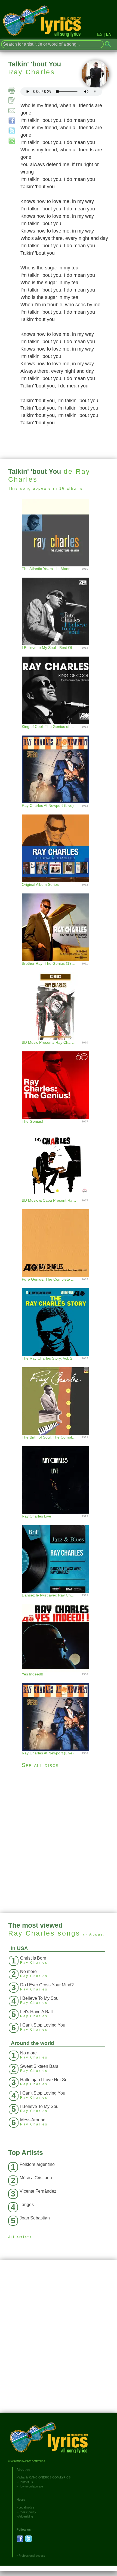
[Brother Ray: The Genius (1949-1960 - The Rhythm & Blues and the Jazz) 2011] (59, 922)
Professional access (32, 2556)
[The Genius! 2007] (59, 1080)
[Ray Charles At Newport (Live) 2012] (59, 764)
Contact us (26, 2482)
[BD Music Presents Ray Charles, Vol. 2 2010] (59, 1001)
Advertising (26, 2516)
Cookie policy (27, 2512)
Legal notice (26, 2507)
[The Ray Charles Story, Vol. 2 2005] (59, 1317)
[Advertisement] (59, 1841)
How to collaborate (31, 2486)
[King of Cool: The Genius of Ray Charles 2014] (59, 685)
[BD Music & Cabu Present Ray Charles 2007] (59, 1159)
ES (100, 34)
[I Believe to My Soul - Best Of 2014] (59, 606)
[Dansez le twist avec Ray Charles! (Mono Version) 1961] (59, 1553)
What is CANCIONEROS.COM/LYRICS (44, 2477)
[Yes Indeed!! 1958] (59, 1632)
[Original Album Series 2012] (59, 843)
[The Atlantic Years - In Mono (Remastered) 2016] (59, 532)
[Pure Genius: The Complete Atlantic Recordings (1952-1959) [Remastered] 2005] (59, 1238)
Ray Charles (32, 72)
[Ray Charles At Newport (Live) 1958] (59, 1711)
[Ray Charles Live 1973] (59, 1474)
